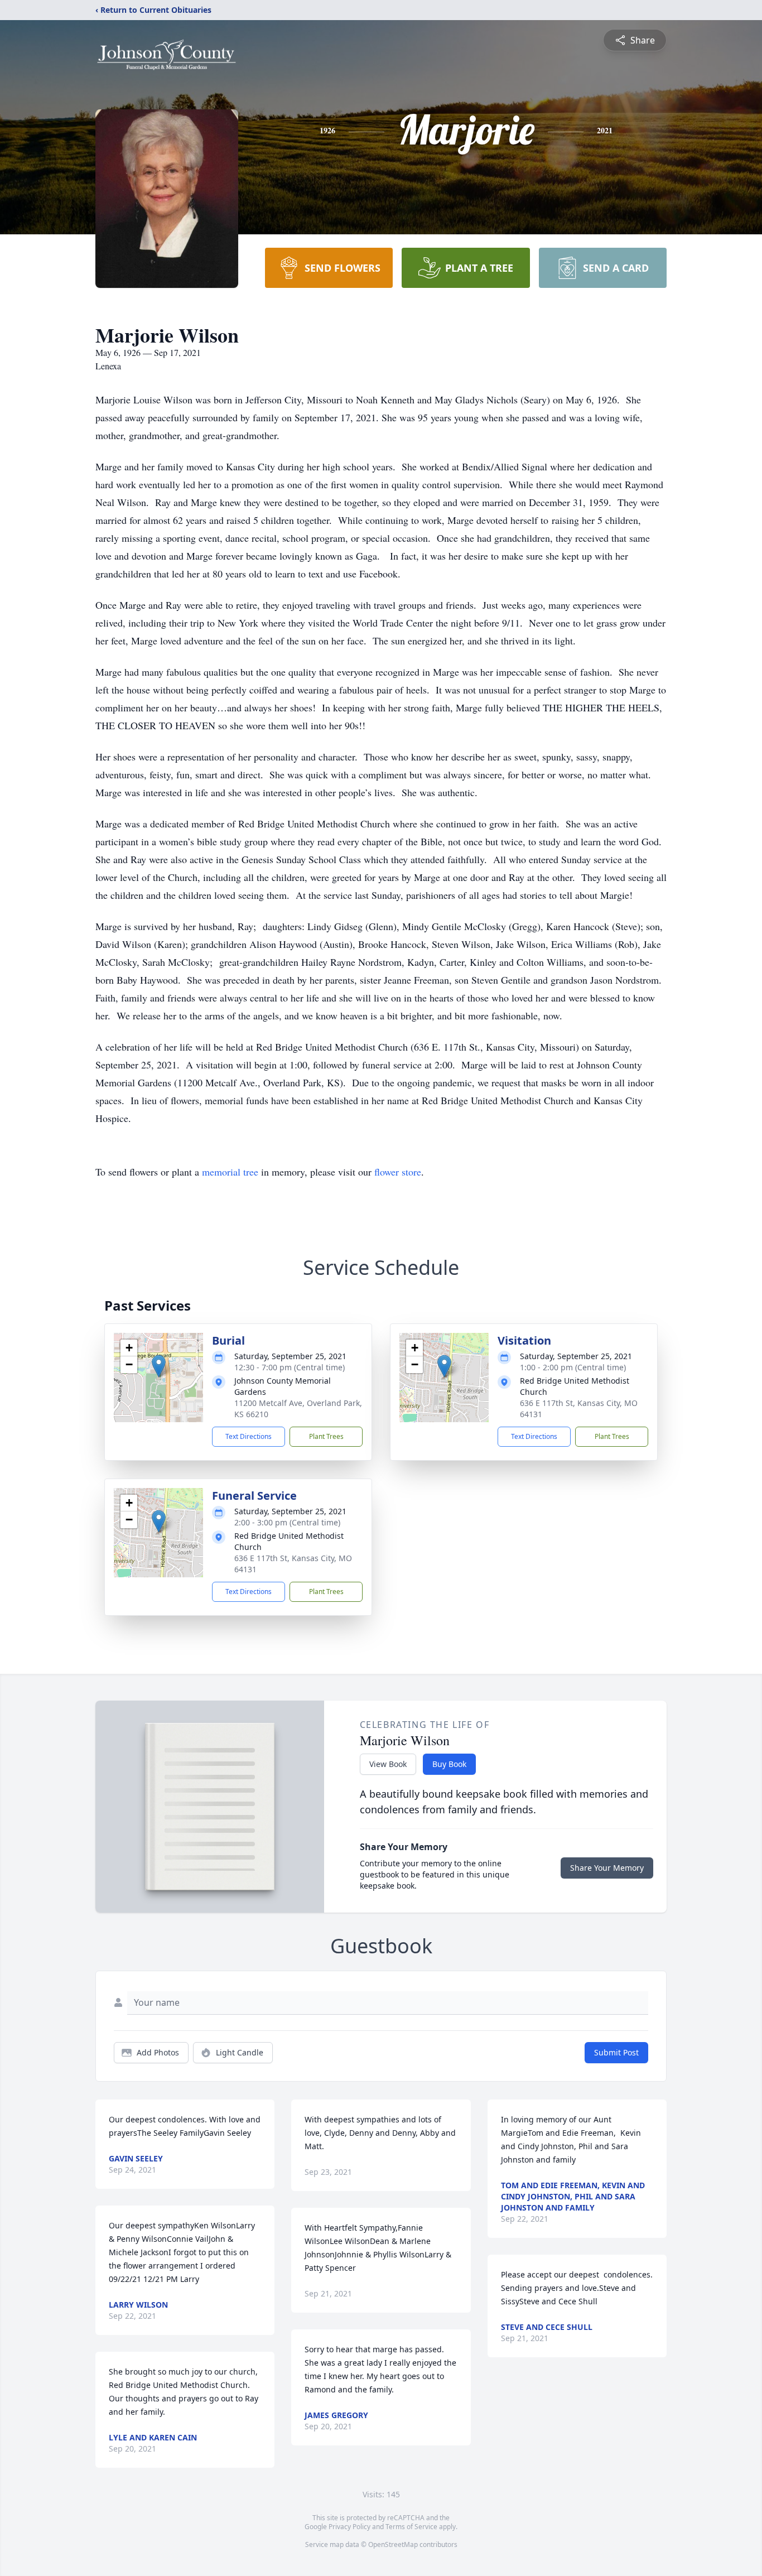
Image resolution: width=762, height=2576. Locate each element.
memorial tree (230, 1172)
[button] (159, 1366)
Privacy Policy (349, 2527)
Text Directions (249, 1436)
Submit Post (616, 2052)
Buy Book (449, 1764)
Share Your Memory (607, 1868)
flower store (398, 1172)
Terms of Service (411, 2527)
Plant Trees (326, 1436)
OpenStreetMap (393, 2544)
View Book (388, 1764)
